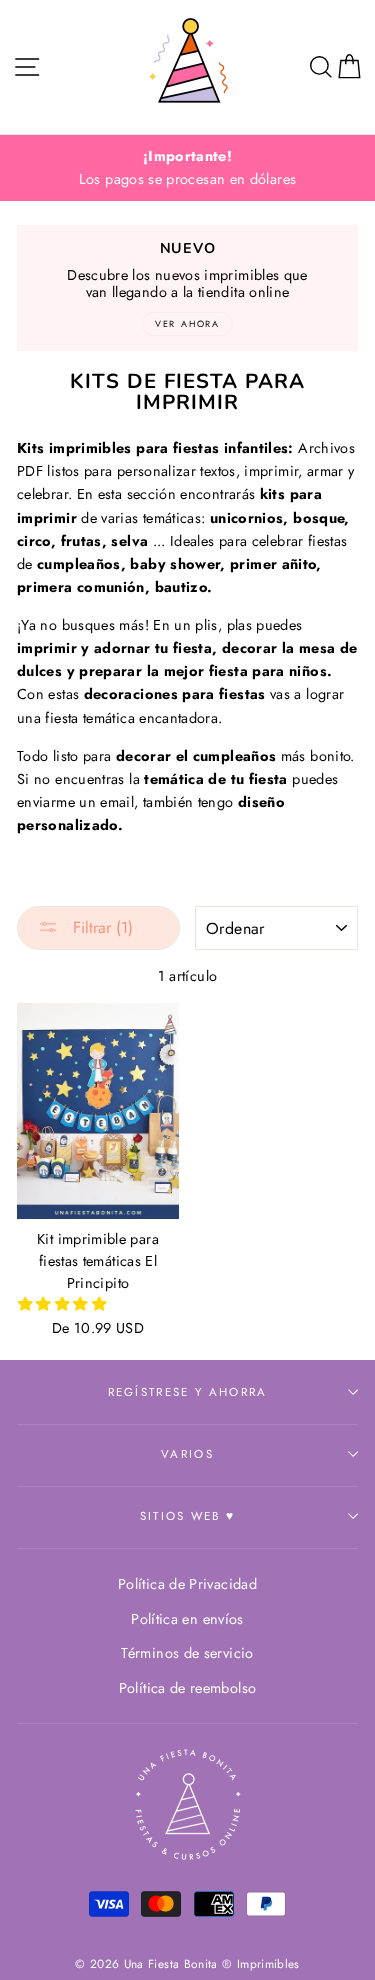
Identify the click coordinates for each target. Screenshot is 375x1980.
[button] (64, 1304)
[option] (187, 168)
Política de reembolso (188, 1688)
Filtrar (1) (100, 927)
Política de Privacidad (187, 1584)
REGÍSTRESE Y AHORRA (188, 1392)
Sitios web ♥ (188, 1516)
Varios (187, 1454)
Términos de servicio (187, 1653)
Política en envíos (187, 1619)
